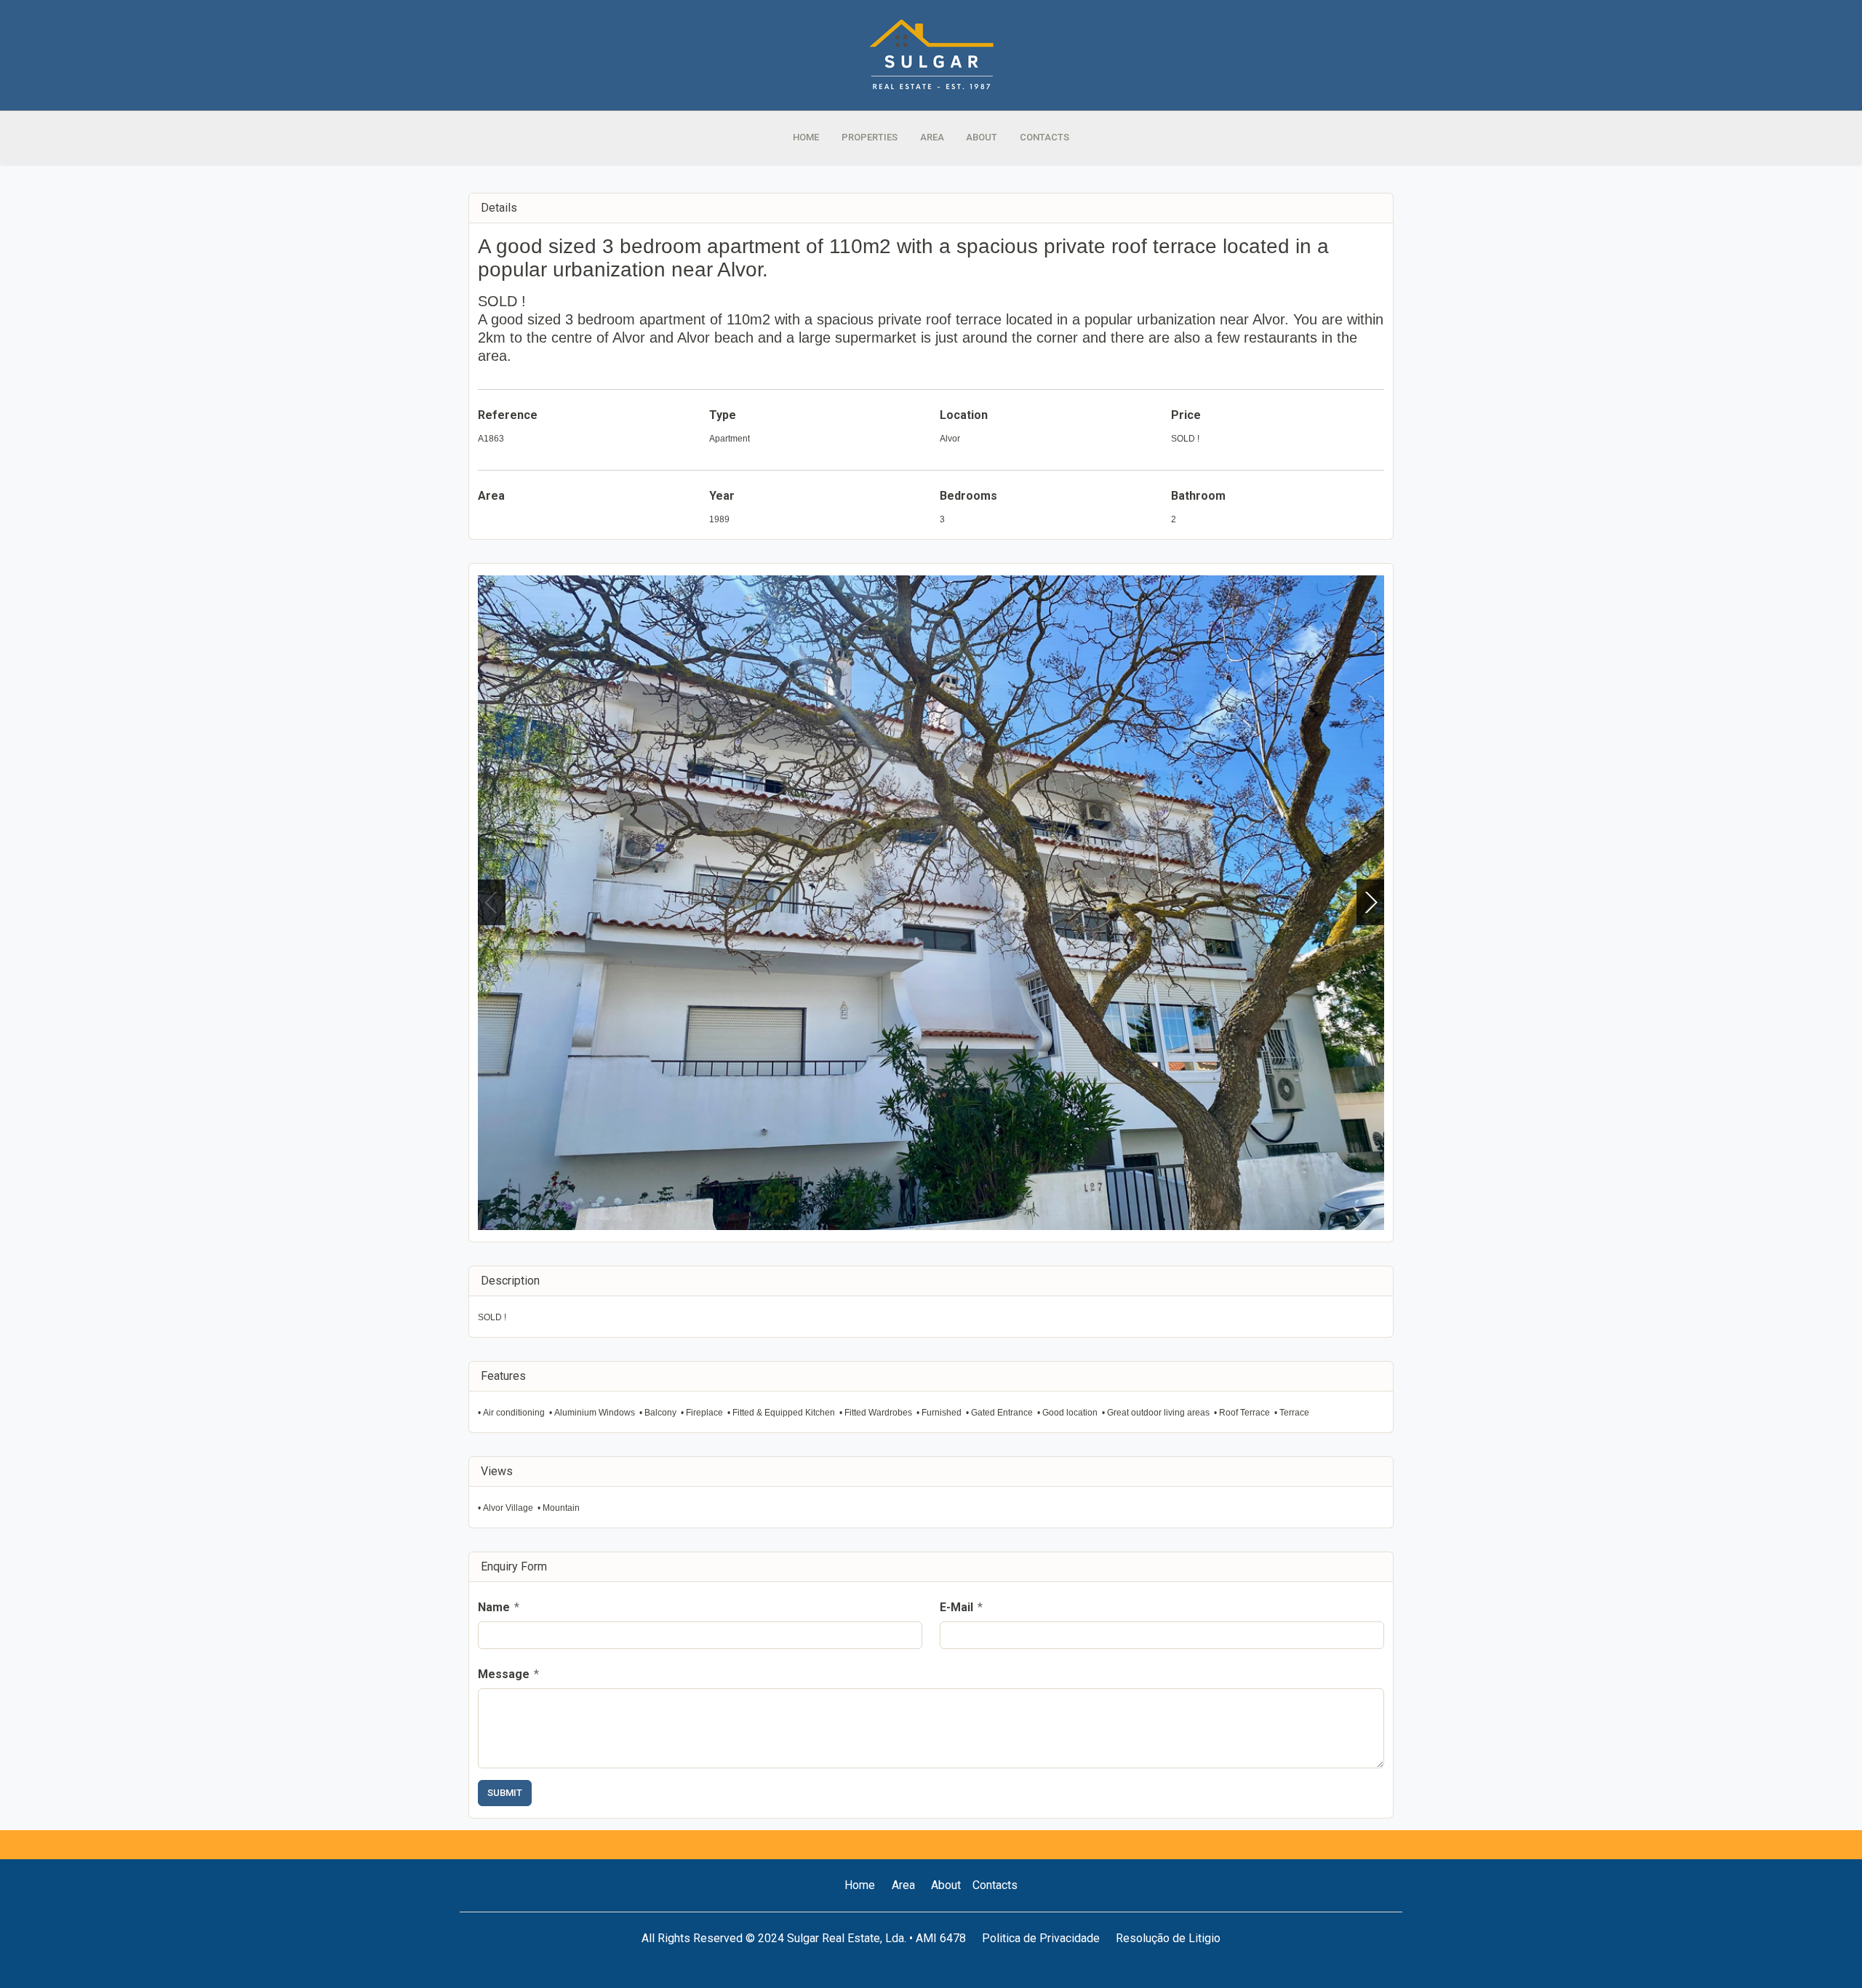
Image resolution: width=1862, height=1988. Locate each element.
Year (722, 496)
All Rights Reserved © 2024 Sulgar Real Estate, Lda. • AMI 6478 (804, 1938)
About (946, 1885)
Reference (508, 415)
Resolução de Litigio (1168, 1938)
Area (491, 496)
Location (964, 415)
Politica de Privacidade (1041, 1938)
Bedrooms (968, 496)
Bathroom (1198, 496)
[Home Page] (931, 55)
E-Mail (961, 1607)
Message (508, 1674)
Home (860, 1885)
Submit (505, 1793)
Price (1186, 415)
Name (499, 1607)
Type (723, 415)
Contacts (995, 1885)
